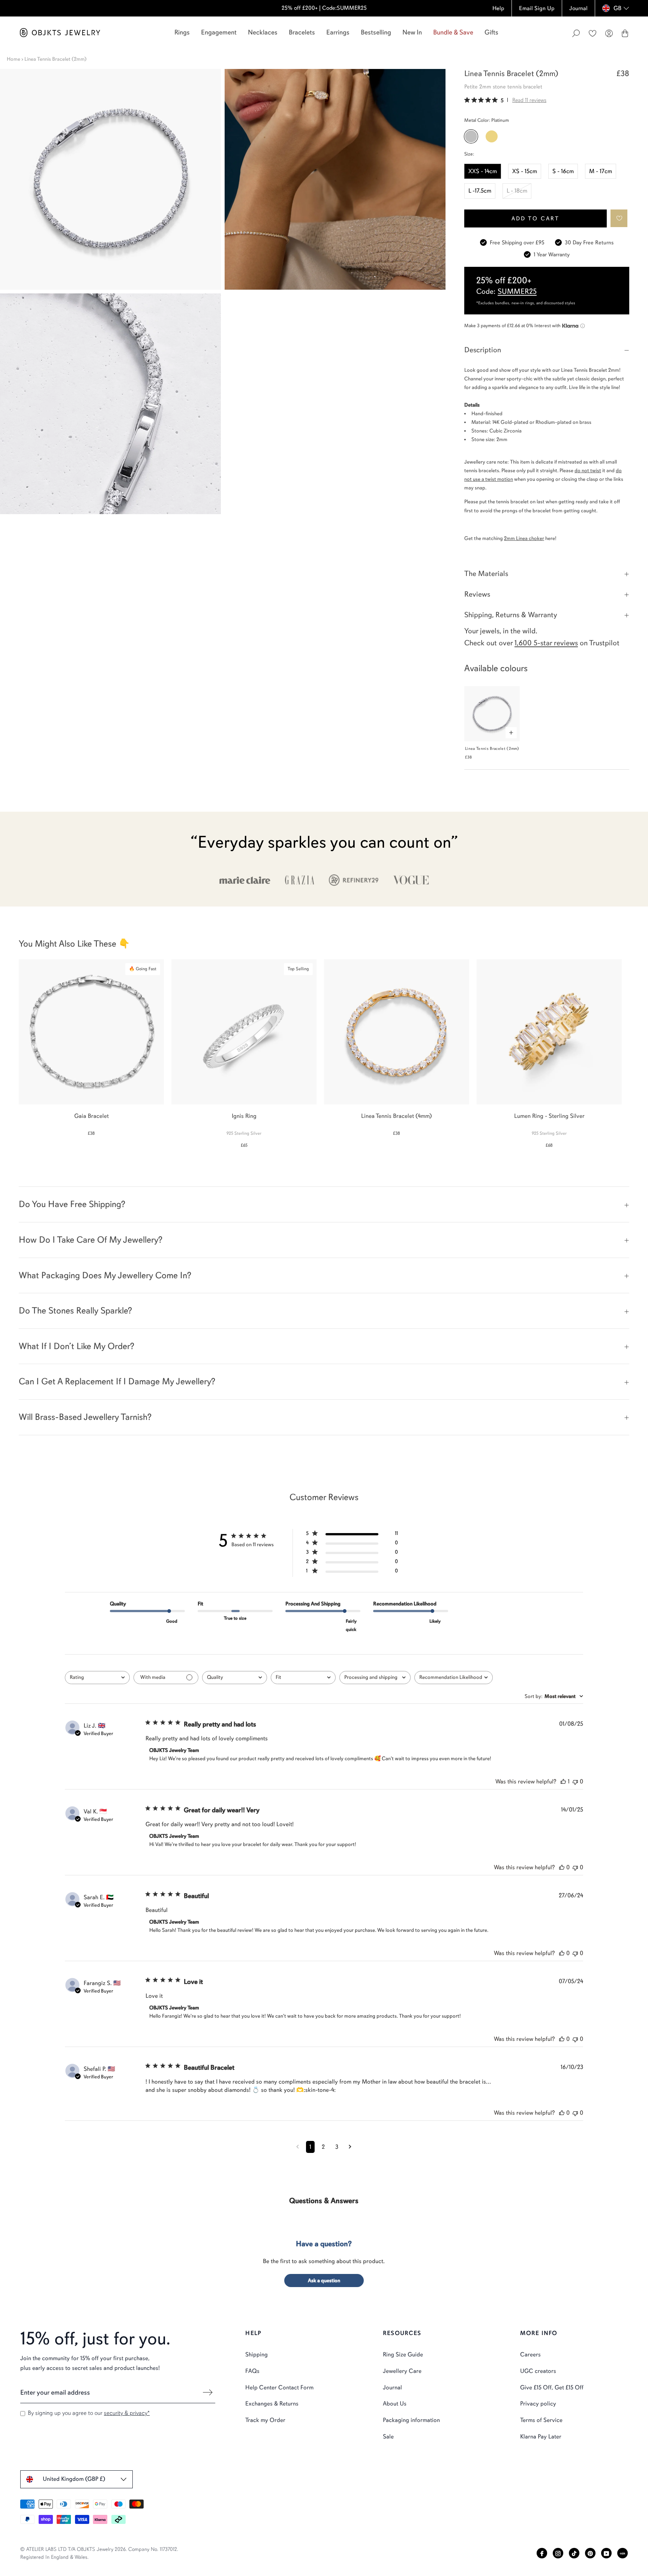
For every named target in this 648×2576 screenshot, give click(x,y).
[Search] (576, 33)
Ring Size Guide (403, 2355)
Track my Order (265, 2420)
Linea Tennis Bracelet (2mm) (492, 749)
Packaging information (411, 2420)
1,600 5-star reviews (546, 643)
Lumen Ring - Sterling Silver (549, 1116)
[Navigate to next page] (350, 2147)
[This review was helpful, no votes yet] (562, 1867)
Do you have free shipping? (72, 1204)
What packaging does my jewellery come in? (105, 1275)
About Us (395, 2404)
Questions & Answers (324, 2201)
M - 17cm (601, 171)
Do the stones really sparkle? (75, 1310)
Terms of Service (541, 2420)
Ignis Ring (244, 1116)
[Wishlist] (592, 33)
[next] (636, 1049)
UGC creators (538, 2371)
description (483, 350)
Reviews (477, 594)
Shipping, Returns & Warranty (511, 615)
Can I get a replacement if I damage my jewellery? (117, 1381)
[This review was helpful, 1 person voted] (563, 1782)
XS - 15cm (525, 171)
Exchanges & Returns (272, 2404)
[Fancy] (622, 2553)
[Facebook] (542, 2553)
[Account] (609, 33)
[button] (619, 218)
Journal (392, 2388)
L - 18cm (517, 191)
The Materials (486, 574)
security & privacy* (127, 2413)
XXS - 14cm (483, 171)
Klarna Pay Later (541, 2437)
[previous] (12, 1049)
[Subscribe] (208, 2392)
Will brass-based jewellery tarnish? (85, 1417)
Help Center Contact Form (279, 2388)
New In (412, 32)
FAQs (252, 2371)
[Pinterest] (590, 2553)
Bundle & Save (453, 32)
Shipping (256, 2355)
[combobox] (97, 1678)
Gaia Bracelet (91, 1116)
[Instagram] (558, 2553)
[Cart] (625, 33)
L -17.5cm (480, 191)
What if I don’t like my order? (76, 1346)
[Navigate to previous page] (298, 2147)
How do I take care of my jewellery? (91, 1240)
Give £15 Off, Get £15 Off (552, 2388)
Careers (530, 2355)
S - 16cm (563, 171)
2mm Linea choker (524, 538)
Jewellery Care (402, 2371)
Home (13, 59)
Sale (388, 2437)
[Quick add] (511, 733)
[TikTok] (574, 2553)
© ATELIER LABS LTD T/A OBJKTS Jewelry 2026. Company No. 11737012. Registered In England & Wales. (99, 2553)
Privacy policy (538, 2404)
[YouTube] (606, 2553)
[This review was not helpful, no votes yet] (575, 1782)
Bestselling (376, 32)
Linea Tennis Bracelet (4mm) (397, 1116)
